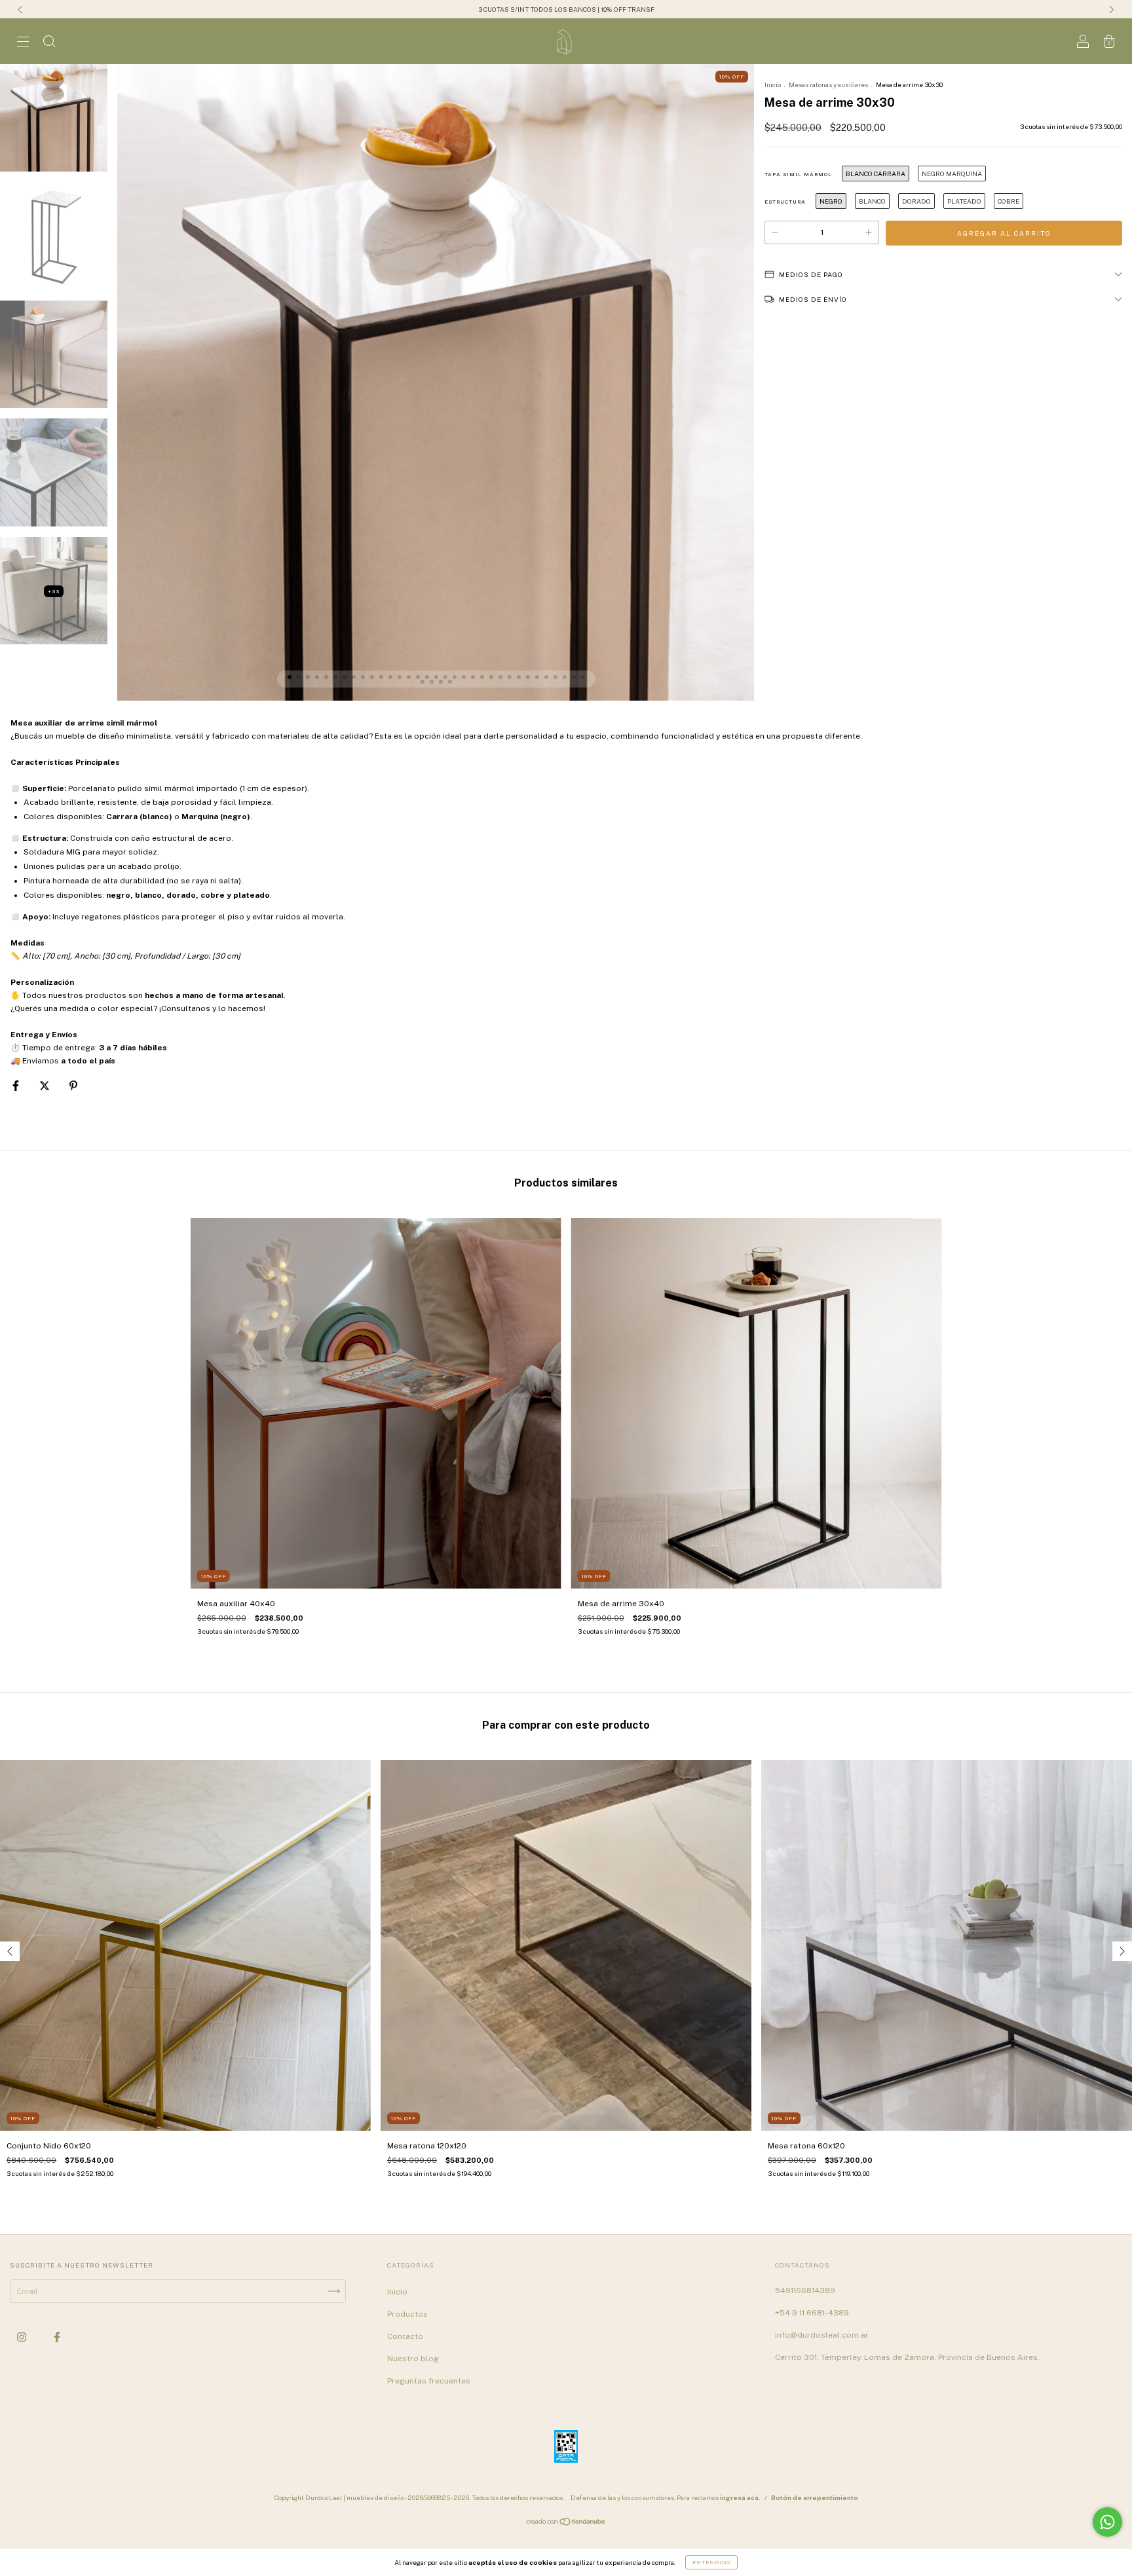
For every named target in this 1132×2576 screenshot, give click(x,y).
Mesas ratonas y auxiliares (828, 84)
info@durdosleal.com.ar (822, 2335)
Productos (407, 2314)
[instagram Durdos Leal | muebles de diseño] (23, 2337)
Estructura (785, 202)
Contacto (405, 2336)
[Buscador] (49, 43)
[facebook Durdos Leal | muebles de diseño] (57, 2337)
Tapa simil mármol (798, 174)
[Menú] (23, 43)
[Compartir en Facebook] (17, 1086)
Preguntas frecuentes (429, 2381)
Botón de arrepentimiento (815, 2497)
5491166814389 (805, 2291)
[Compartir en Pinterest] (73, 1086)
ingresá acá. (740, 2497)
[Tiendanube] (566, 2524)
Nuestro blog (413, 2359)
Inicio (773, 84)
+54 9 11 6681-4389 (812, 2313)
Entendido (711, 2562)
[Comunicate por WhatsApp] (1107, 2522)
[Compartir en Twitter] (46, 1086)
